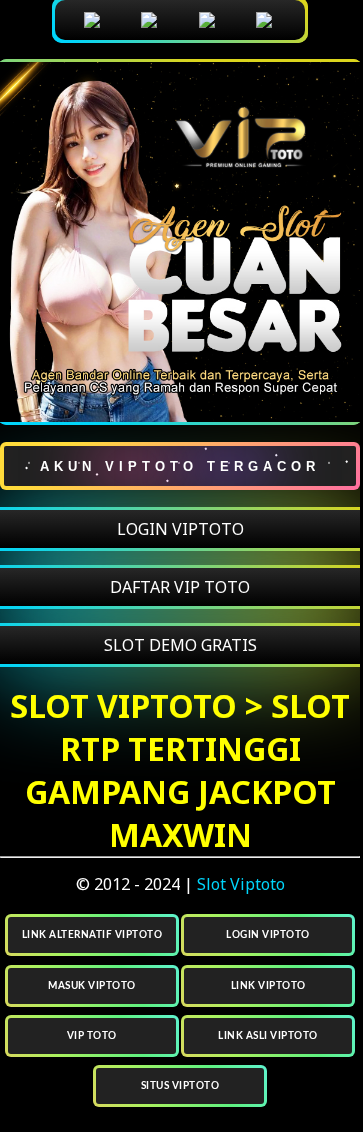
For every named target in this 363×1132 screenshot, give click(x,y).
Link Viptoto (268, 986)
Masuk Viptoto (92, 986)
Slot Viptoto (241, 884)
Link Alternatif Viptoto (92, 935)
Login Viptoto (268, 935)
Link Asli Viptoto (268, 1036)
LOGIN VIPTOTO (180, 529)
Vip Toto (92, 1036)
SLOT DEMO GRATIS (180, 645)
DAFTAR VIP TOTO (180, 587)
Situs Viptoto (180, 1086)
